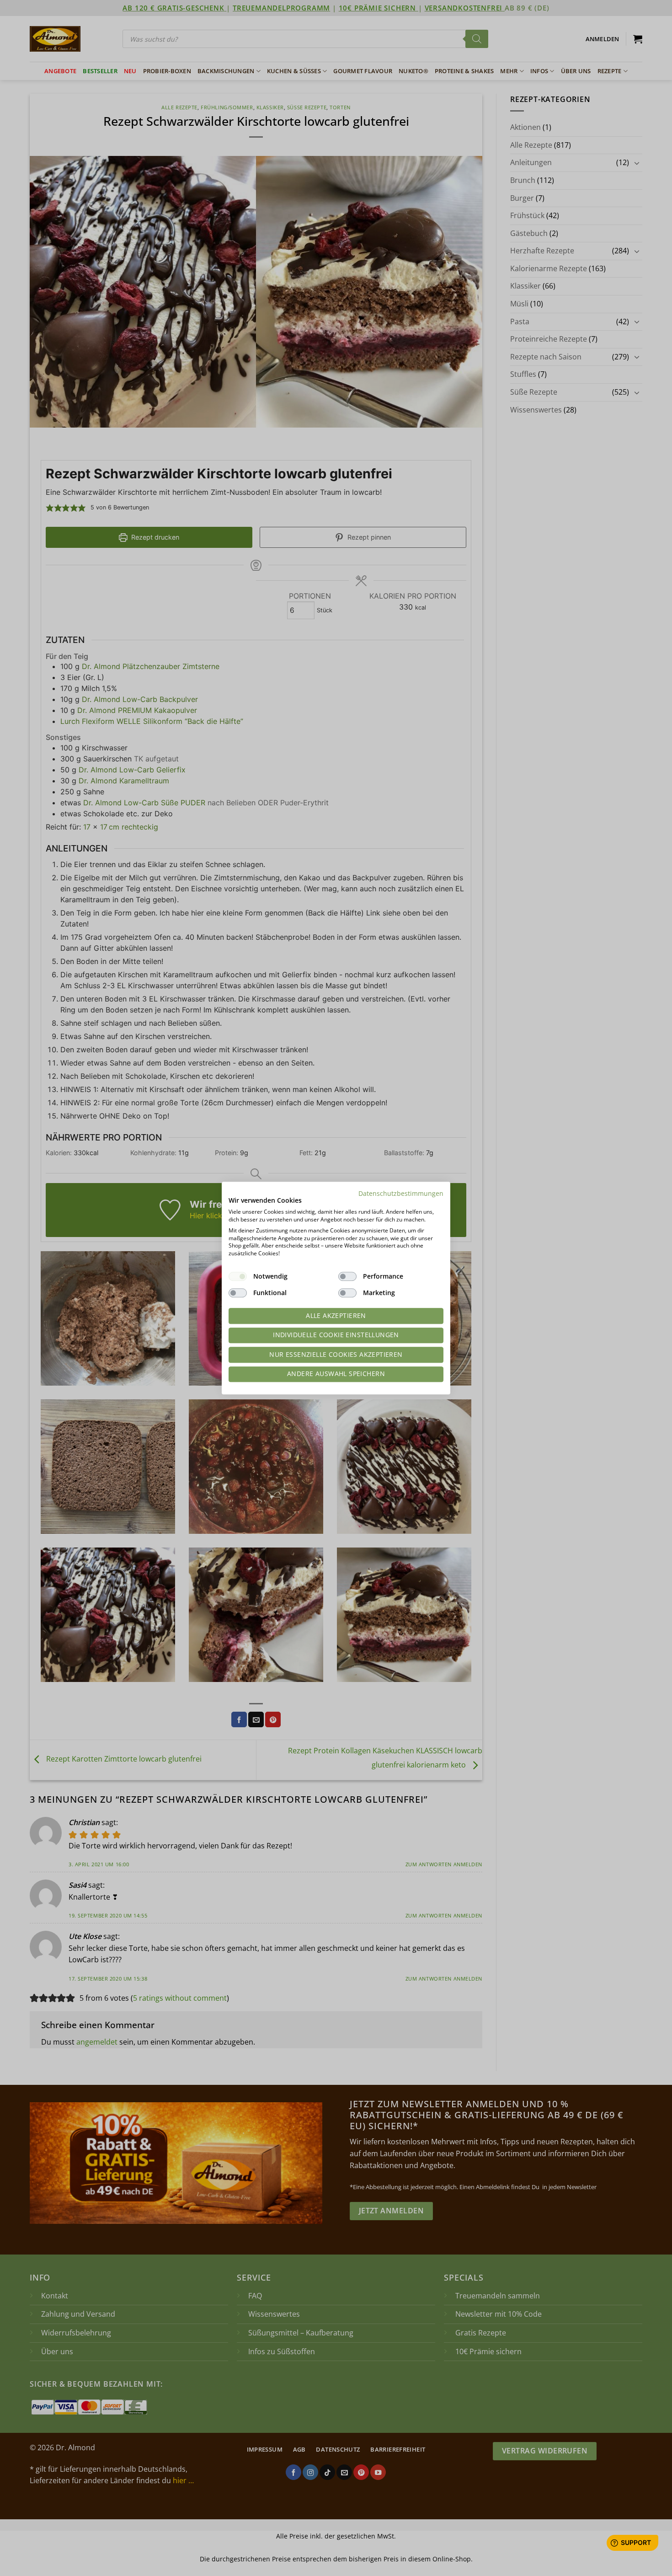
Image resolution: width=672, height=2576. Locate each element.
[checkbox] (238, 1276)
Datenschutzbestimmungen (401, 1193)
